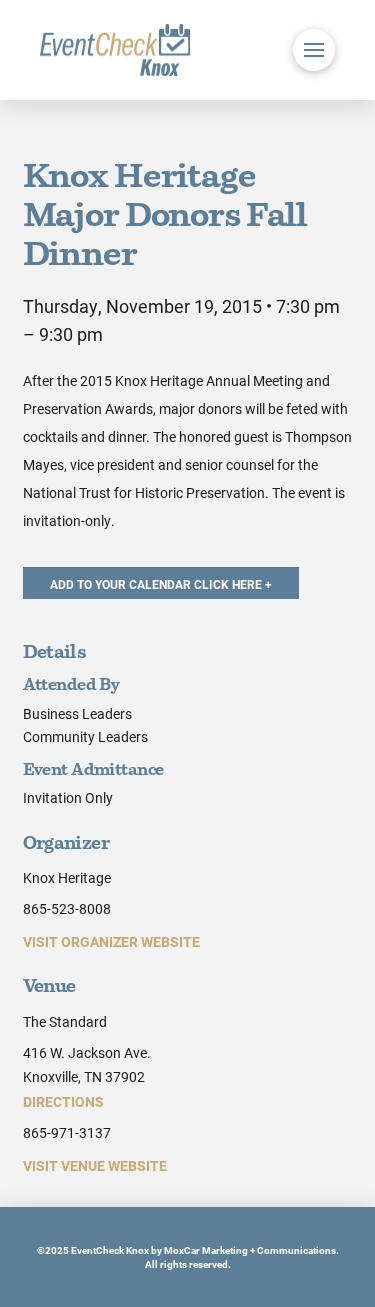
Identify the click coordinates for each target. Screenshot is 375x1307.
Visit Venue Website (95, 1165)
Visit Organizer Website (111, 941)
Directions (63, 1101)
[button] (314, 50)
